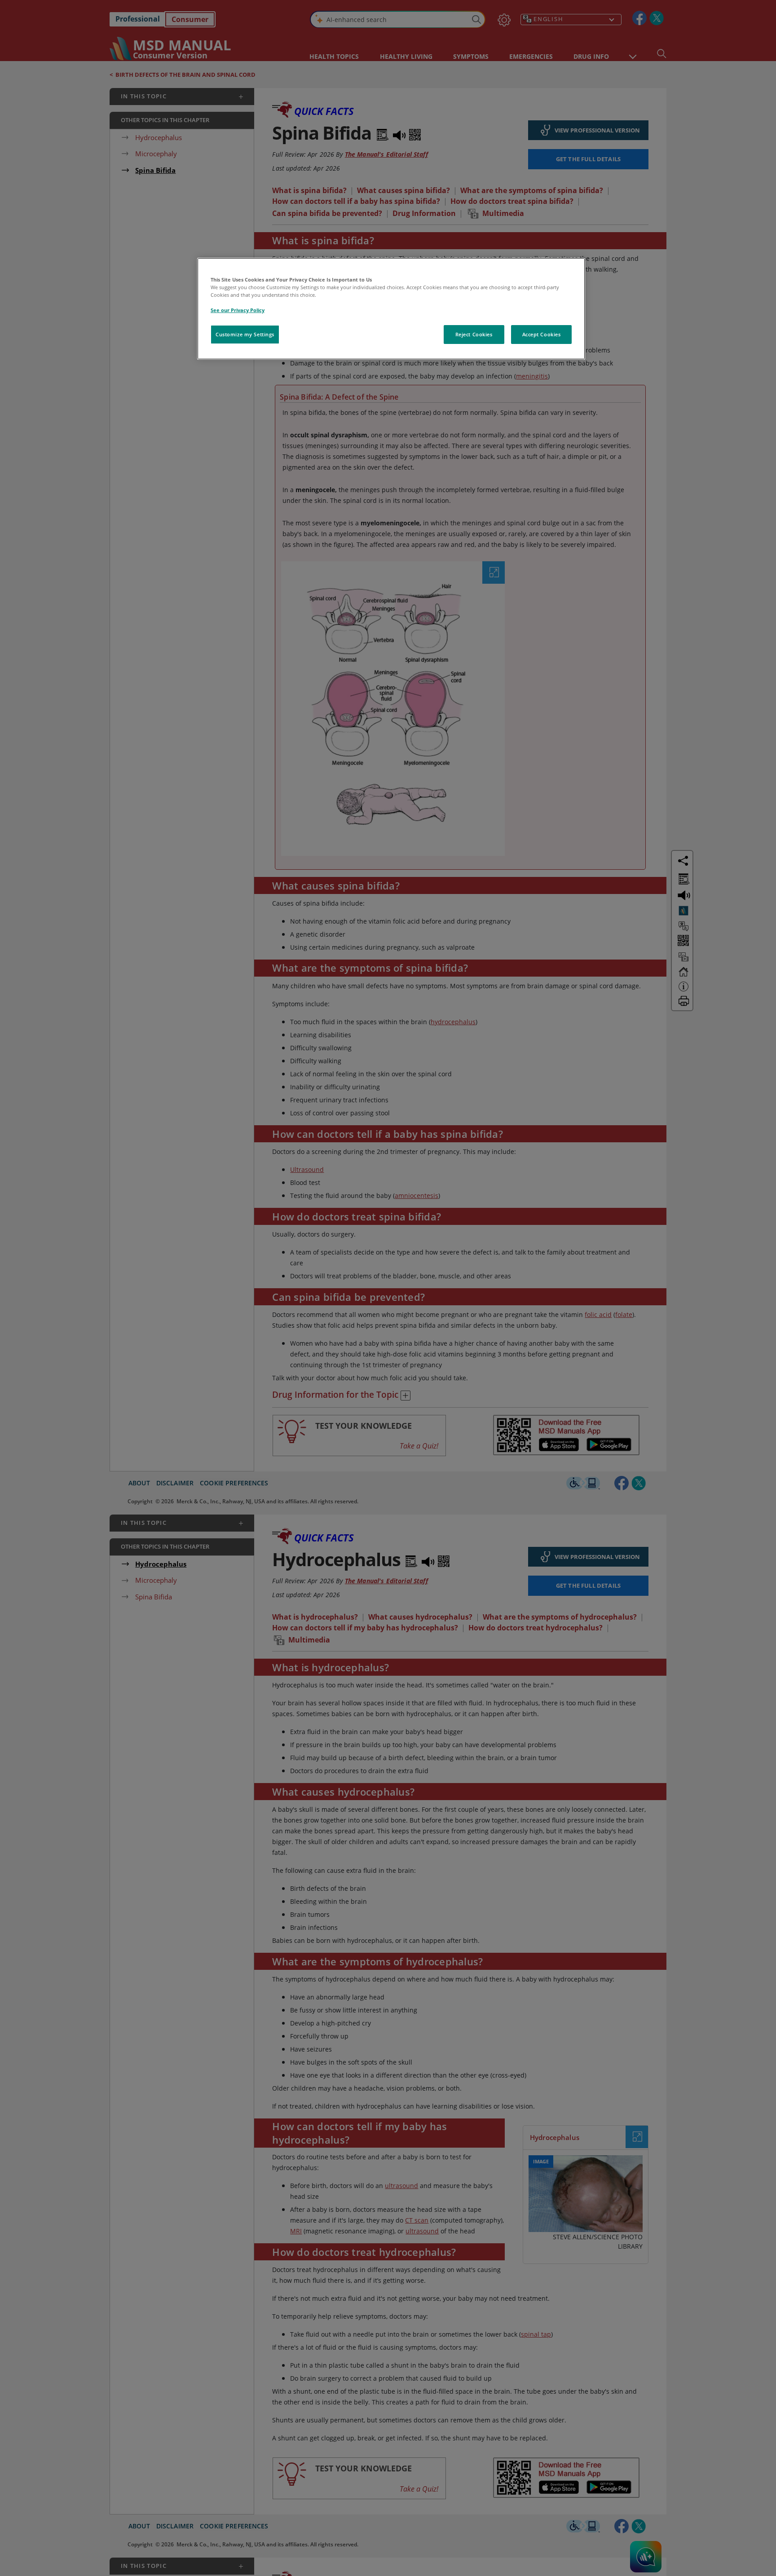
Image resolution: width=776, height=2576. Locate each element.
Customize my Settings (245, 334)
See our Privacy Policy (238, 310)
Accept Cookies (542, 334)
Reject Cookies (474, 334)
